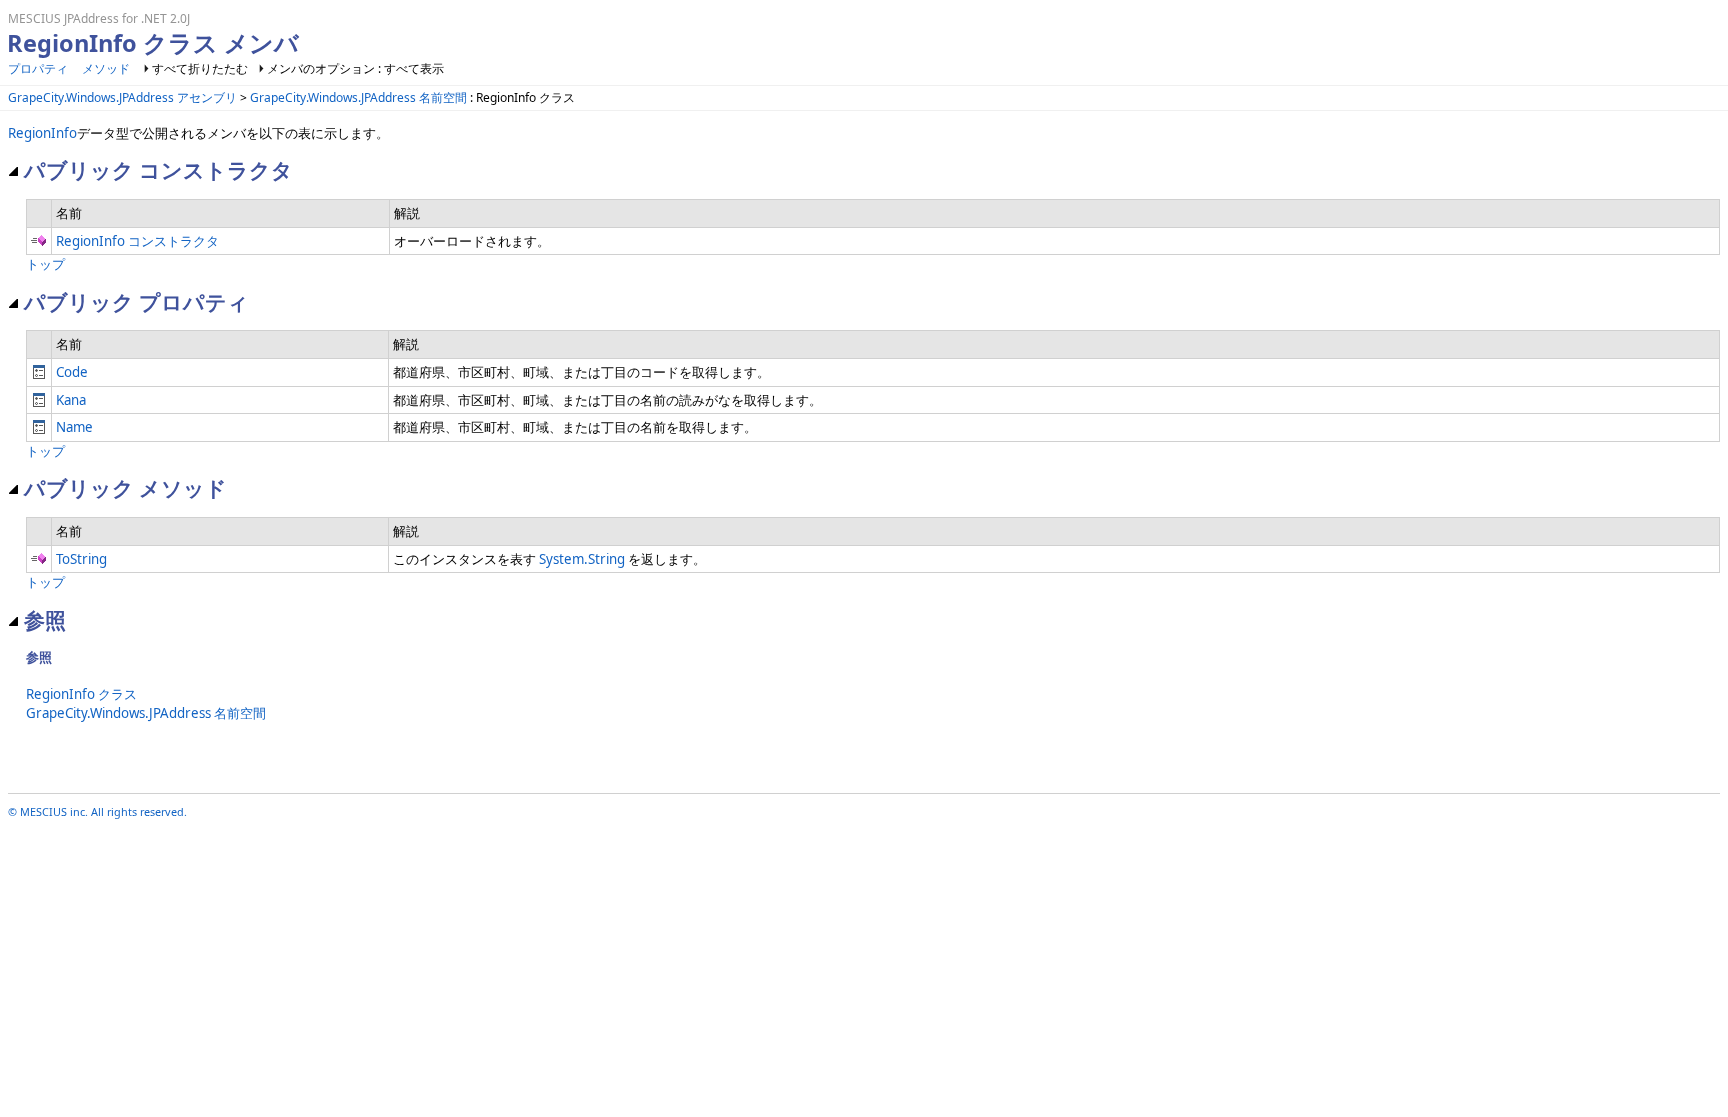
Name (74, 427)
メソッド (106, 68)
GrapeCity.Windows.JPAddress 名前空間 (358, 97)
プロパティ (38, 68)
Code (72, 372)
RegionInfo (42, 133)
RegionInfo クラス (81, 694)
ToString (81, 559)
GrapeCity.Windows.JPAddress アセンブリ (122, 97)
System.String (582, 559)
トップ (45, 264)
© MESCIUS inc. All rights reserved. (97, 811)
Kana (71, 400)
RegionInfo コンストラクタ (137, 241)
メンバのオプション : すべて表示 (355, 68)
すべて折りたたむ (200, 68)
